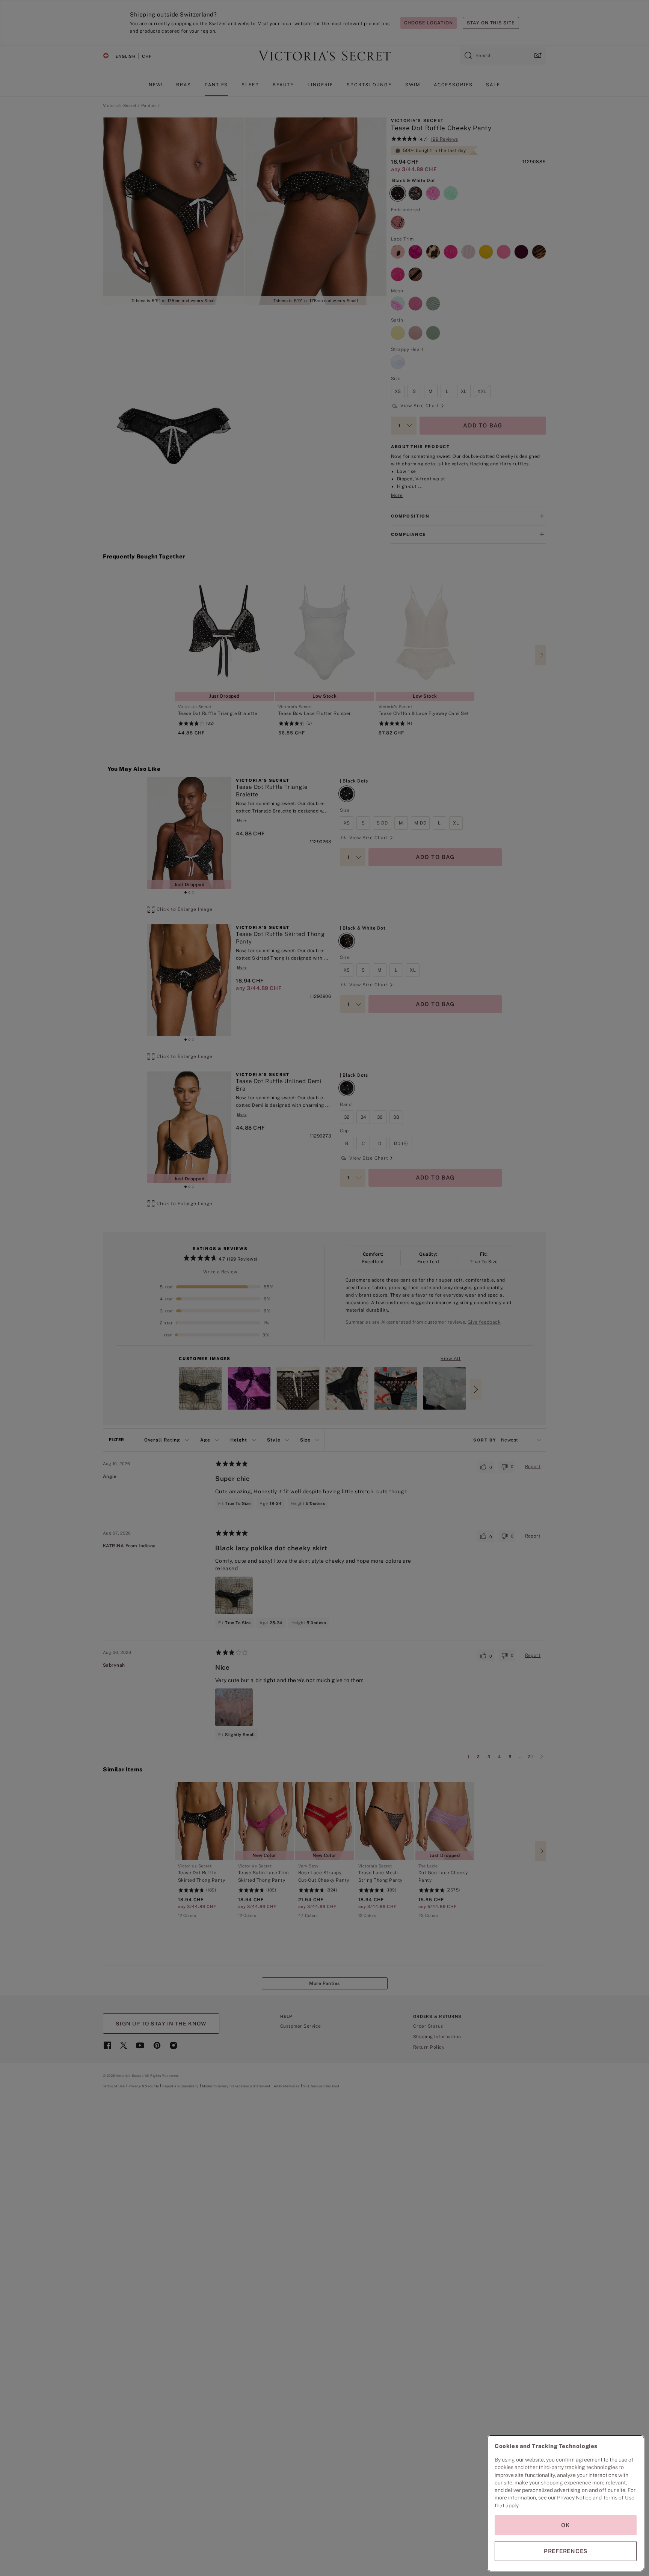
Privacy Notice (574, 2498)
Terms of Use (619, 2498)
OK (566, 2525)
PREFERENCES (566, 2551)
